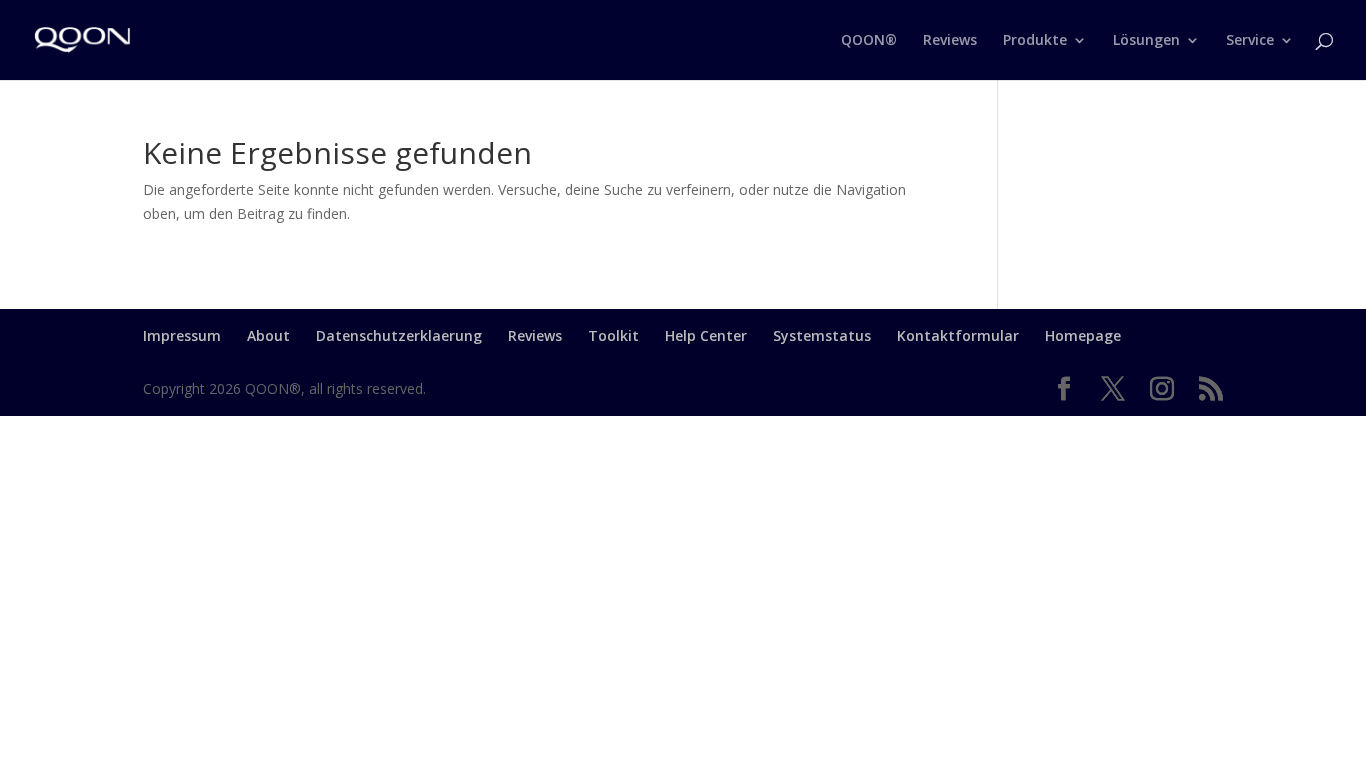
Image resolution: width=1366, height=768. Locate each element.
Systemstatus (822, 335)
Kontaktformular (958, 335)
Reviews (535, 335)
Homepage (1083, 335)
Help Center (706, 335)
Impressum (182, 335)
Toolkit (613, 335)
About (268, 335)
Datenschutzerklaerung (399, 335)
